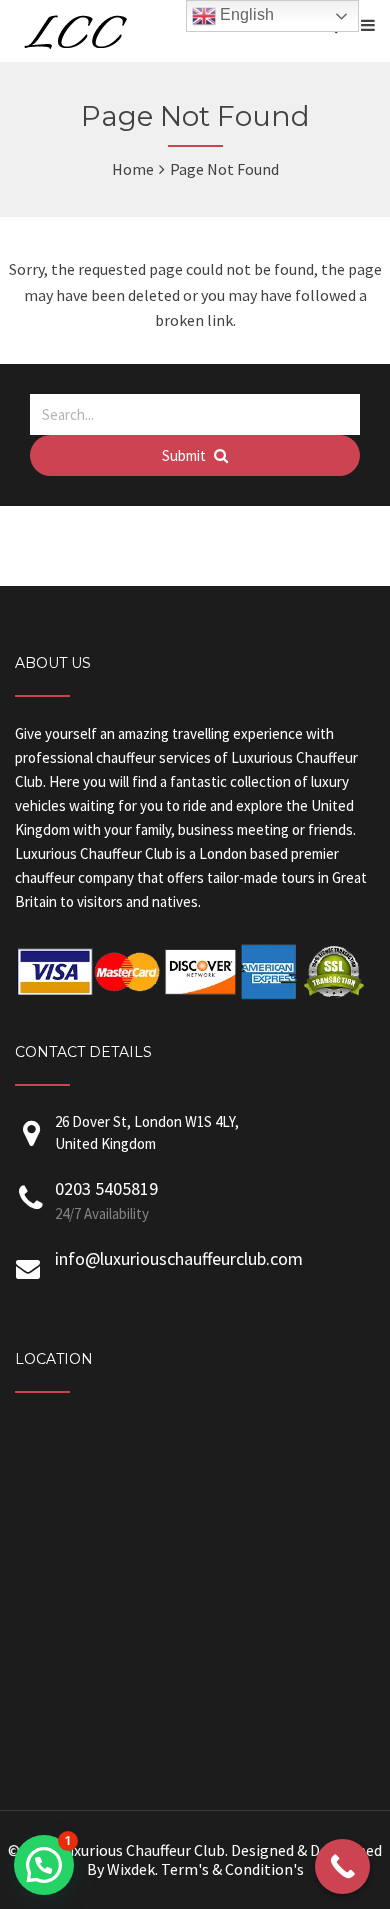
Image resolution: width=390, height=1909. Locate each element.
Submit (185, 455)
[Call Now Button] (342, 1866)
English (245, 14)
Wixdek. (132, 1869)
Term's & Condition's (232, 1869)
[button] (44, 1865)
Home (133, 169)
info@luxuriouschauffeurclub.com (179, 1258)
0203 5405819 (106, 1188)
